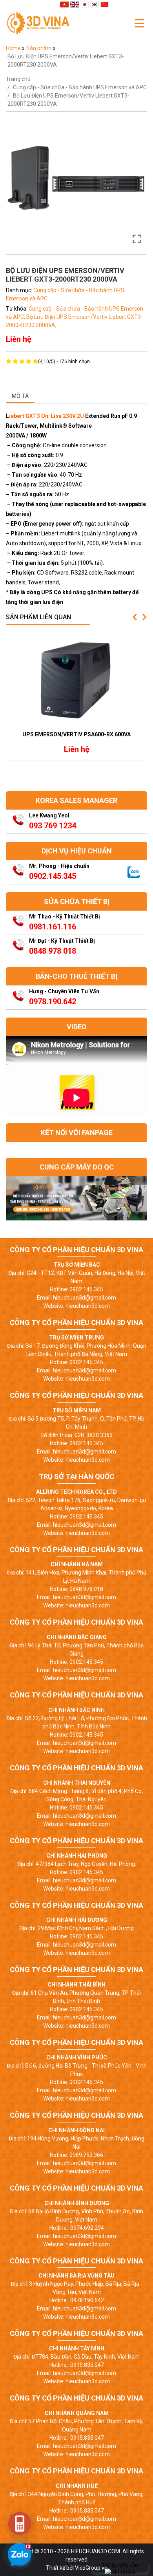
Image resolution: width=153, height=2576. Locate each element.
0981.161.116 (53, 927)
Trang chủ (18, 79)
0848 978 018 (53, 951)
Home (14, 48)
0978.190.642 (53, 1001)
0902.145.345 (53, 876)
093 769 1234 (53, 826)
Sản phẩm (40, 48)
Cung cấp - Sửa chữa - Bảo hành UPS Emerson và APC (80, 87)
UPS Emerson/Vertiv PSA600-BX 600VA (76, 734)
